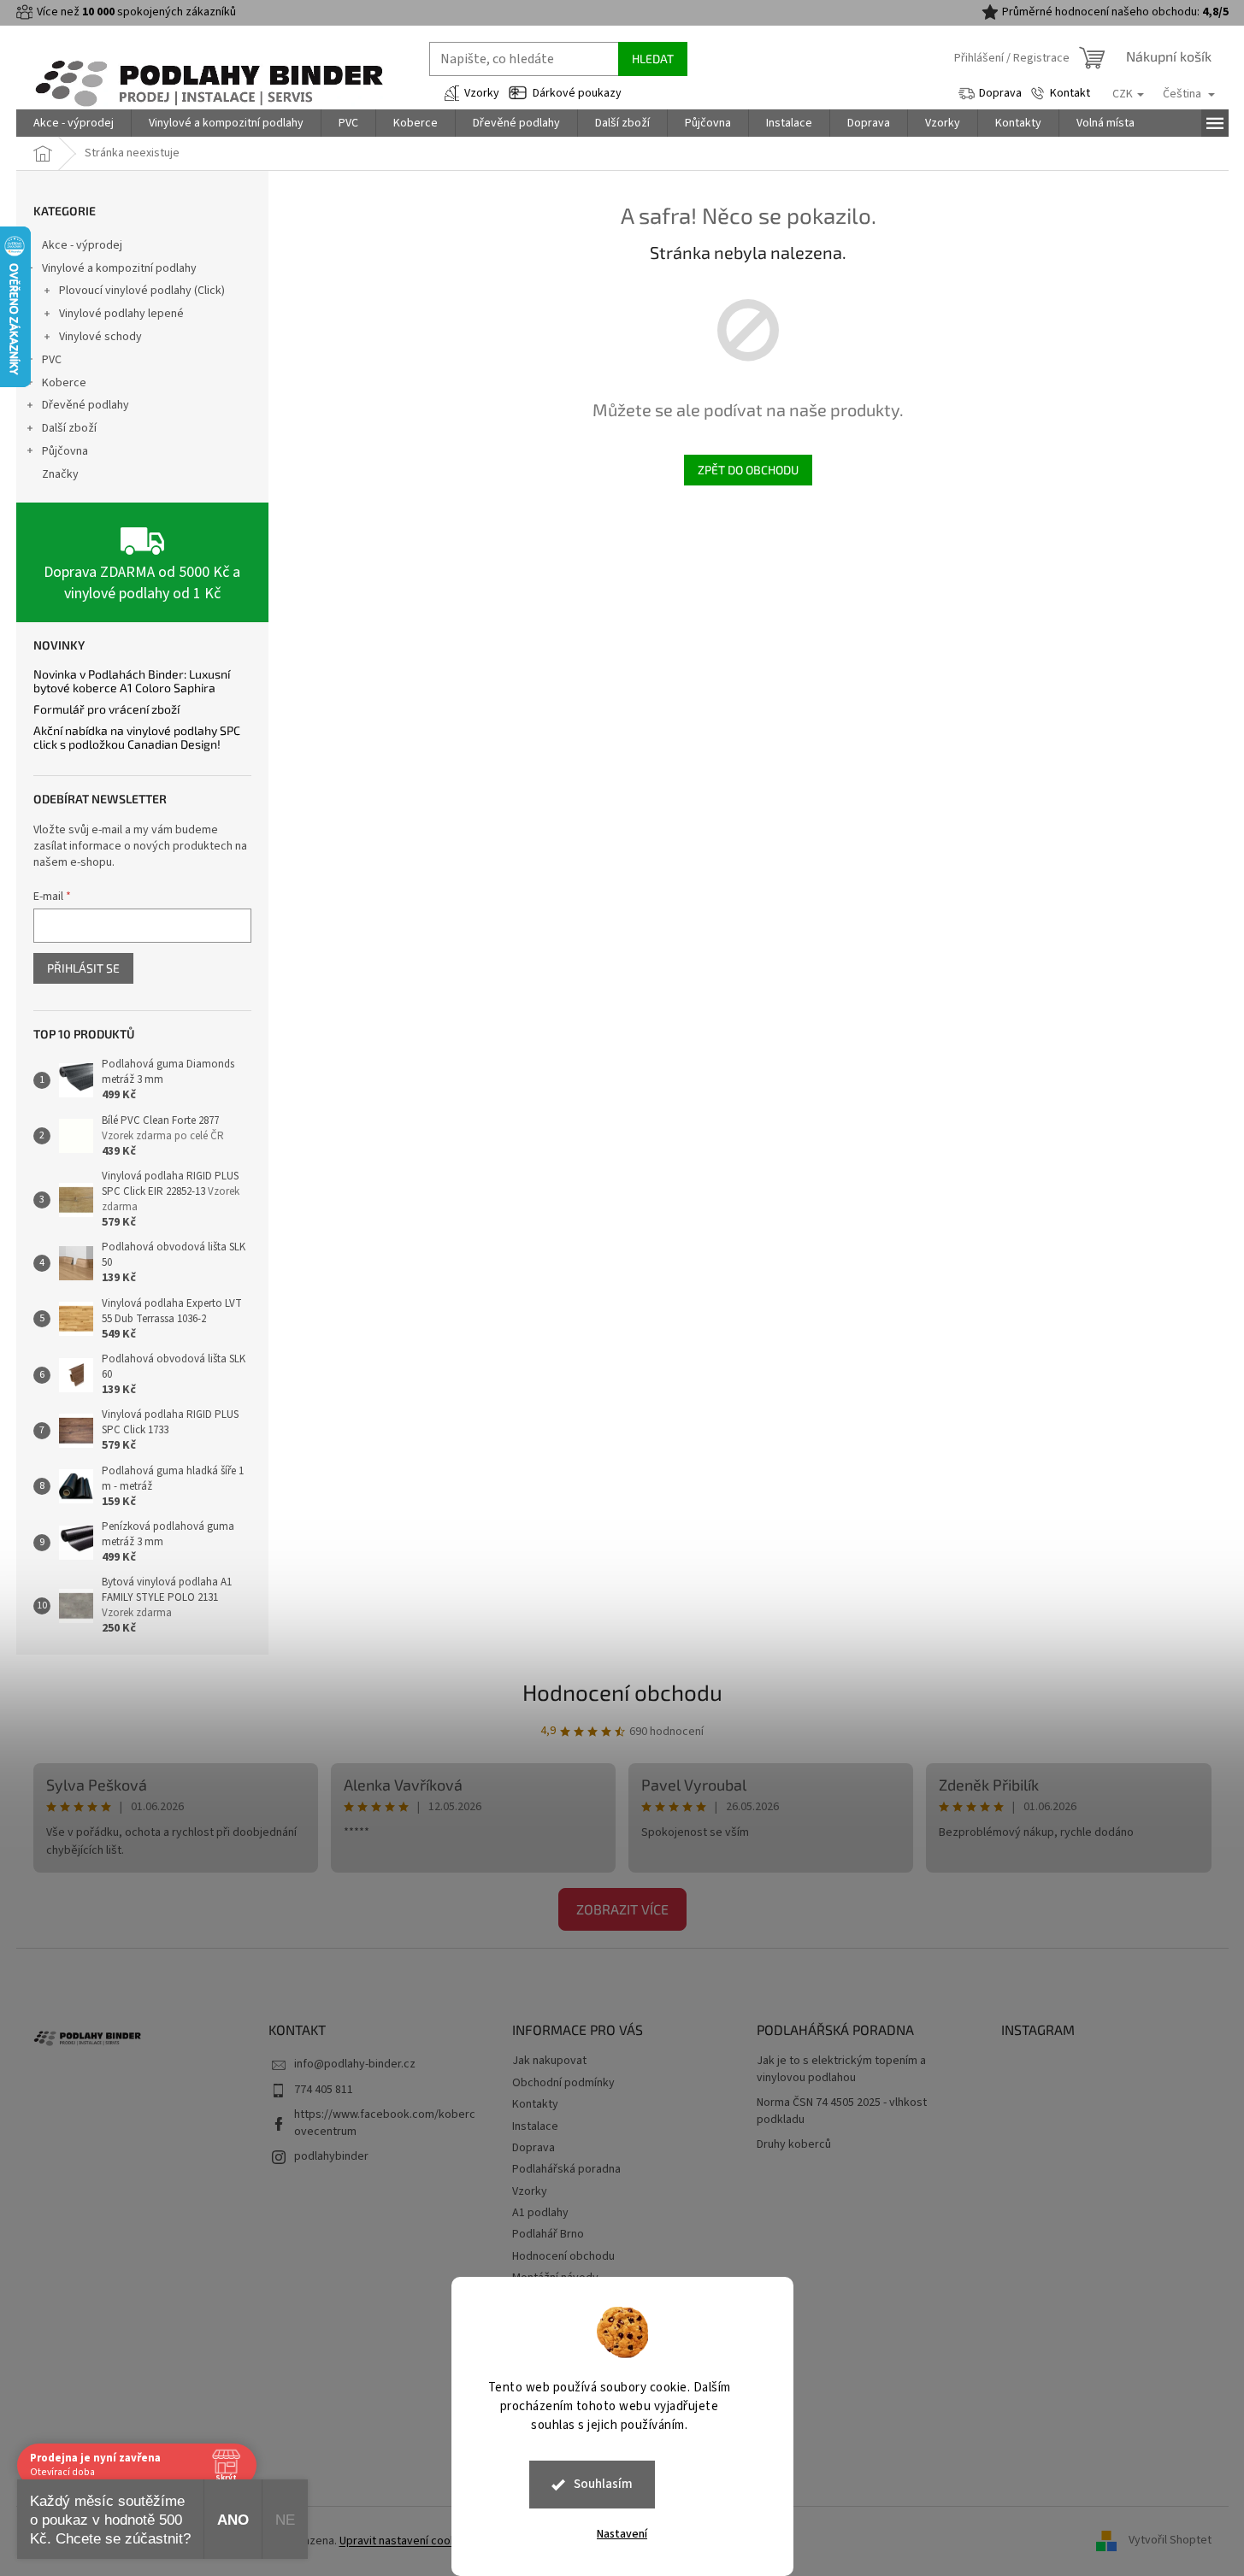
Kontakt (1070, 93)
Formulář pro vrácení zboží (106, 709)
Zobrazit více (622, 1909)
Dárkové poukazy (577, 93)
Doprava (1000, 93)
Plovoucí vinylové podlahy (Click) (142, 291)
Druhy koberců (794, 2145)
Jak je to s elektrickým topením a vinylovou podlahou (841, 2069)
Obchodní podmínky (563, 2083)
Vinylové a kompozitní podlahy (119, 268)
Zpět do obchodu (748, 470)
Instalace (535, 2126)
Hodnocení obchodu (622, 1692)
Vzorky (482, 93)
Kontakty (535, 2104)
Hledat (653, 59)
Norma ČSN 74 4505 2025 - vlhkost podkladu (842, 2111)
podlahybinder (331, 2156)
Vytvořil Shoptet (1170, 2541)
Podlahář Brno (548, 2234)
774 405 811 (324, 2090)
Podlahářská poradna (566, 2169)
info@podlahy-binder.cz (355, 2064)
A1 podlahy (540, 2213)
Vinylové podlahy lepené (121, 314)
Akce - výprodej (82, 245)
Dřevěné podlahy (85, 405)
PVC (52, 360)
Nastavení (622, 2534)
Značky (60, 474)
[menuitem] (74, 123)
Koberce (64, 383)
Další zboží (69, 428)
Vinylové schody (100, 337)
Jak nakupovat (549, 2061)
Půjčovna (65, 451)
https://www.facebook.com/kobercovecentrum (385, 2123)
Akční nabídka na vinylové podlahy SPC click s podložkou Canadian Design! (137, 737)
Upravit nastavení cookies (406, 2541)
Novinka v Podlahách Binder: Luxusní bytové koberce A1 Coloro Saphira (132, 681)
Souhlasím (603, 2484)
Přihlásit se (83, 968)
